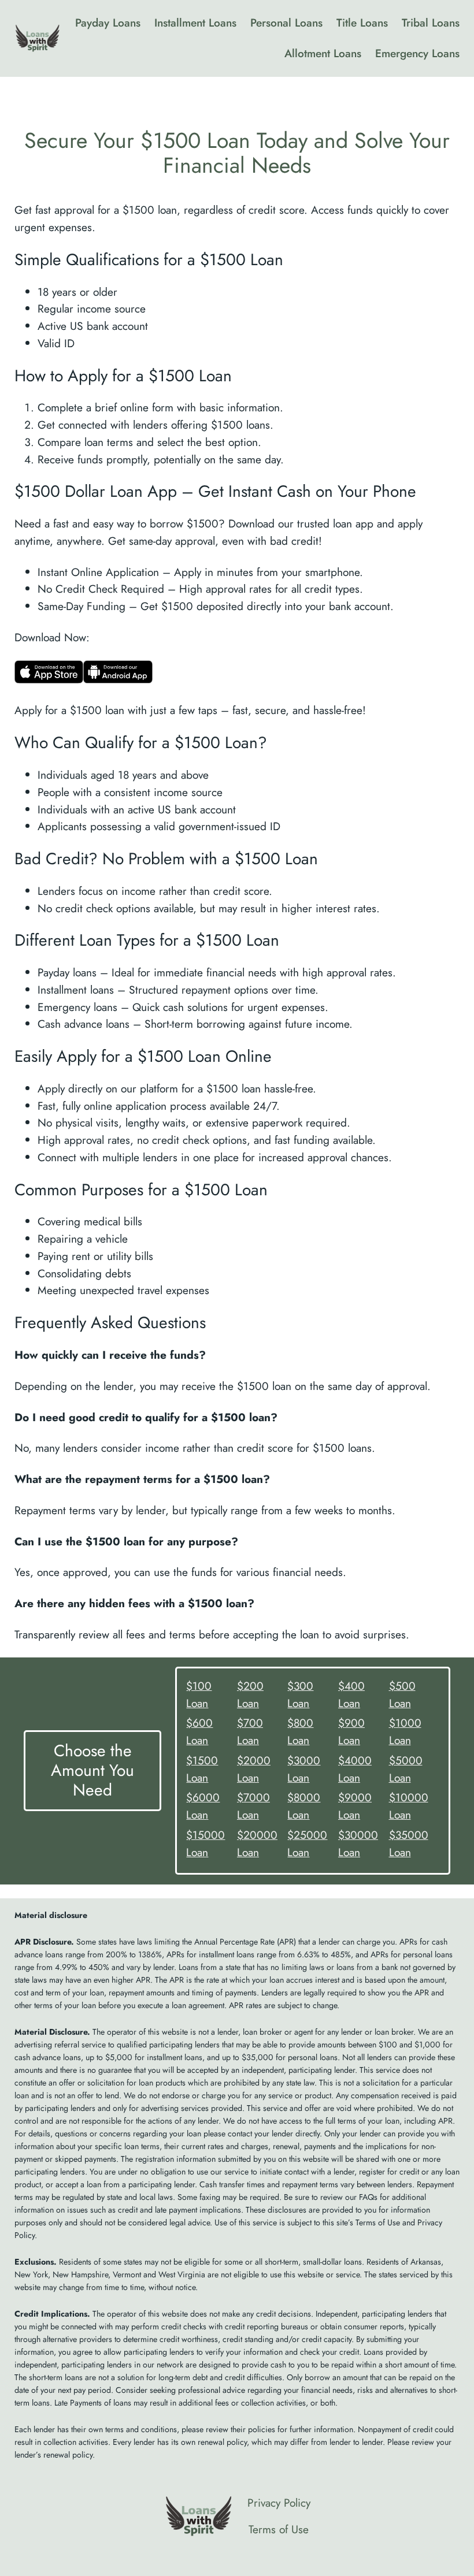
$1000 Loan (405, 1731)
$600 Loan (199, 1731)
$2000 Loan (254, 1769)
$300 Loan (300, 1694)
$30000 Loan (358, 1843)
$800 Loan (300, 1731)
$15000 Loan (205, 1843)
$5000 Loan (406, 1769)
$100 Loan (199, 1694)
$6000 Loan (203, 1806)
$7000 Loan (253, 1806)
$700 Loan (250, 1731)
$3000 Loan (304, 1769)
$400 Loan (351, 1694)
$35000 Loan (409, 1843)
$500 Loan (402, 1694)
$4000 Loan (355, 1769)
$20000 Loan (257, 1843)
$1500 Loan (202, 1769)
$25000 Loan (307, 1843)
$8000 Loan (304, 1806)
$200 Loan (250, 1694)
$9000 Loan (355, 1806)
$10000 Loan (409, 1806)
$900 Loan (351, 1731)
